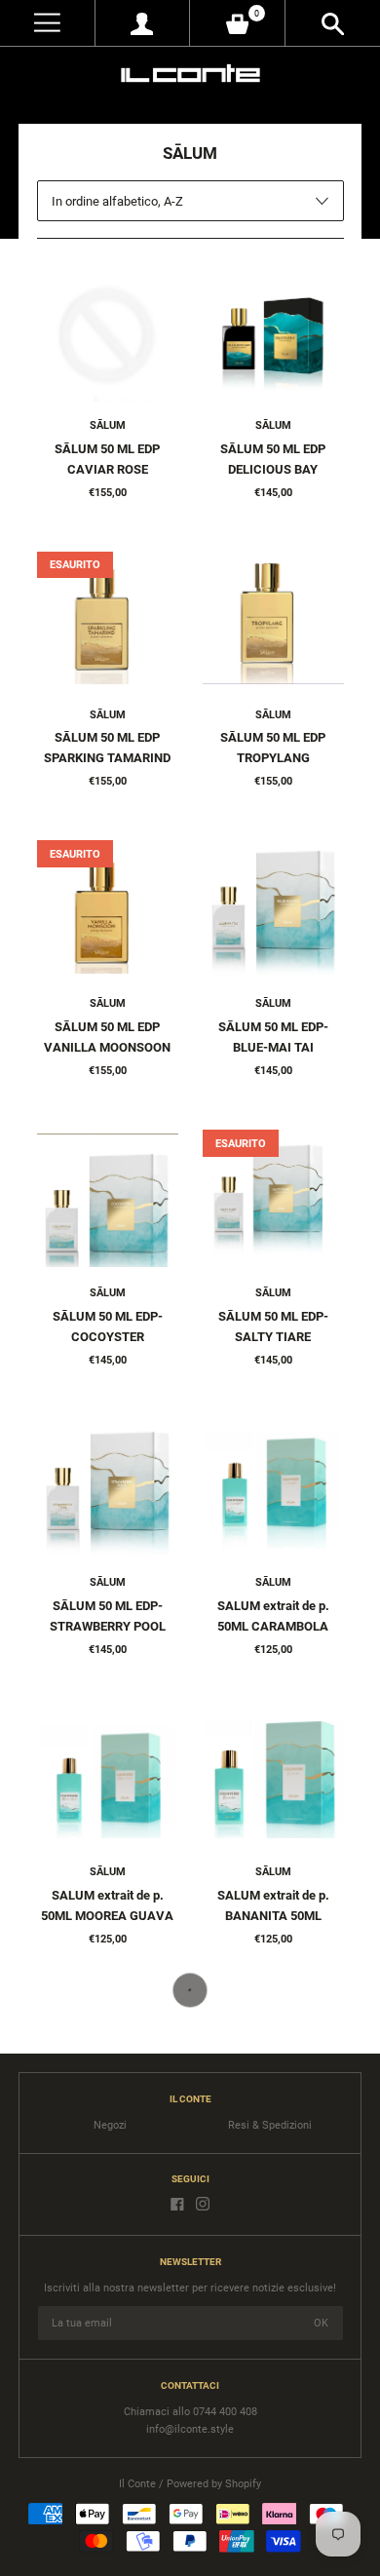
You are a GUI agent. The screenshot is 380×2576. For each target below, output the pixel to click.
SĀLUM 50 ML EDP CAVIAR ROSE (107, 459)
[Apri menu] (47, 23)
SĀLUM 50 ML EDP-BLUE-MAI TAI (273, 1037)
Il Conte (137, 2484)
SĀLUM (108, 425)
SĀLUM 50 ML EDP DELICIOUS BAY (273, 459)
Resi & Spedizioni (270, 2125)
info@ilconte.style (190, 2429)
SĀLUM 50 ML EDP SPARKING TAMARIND (107, 748)
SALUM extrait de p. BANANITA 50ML (273, 1905)
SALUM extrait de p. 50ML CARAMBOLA (273, 1616)
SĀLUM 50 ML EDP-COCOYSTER (108, 1326)
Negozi (110, 2125)
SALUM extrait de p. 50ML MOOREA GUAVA (107, 1905)
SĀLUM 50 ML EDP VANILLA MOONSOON (107, 1037)
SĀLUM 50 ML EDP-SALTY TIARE (273, 1326)
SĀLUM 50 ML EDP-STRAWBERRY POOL (108, 1616)
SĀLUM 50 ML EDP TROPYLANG (273, 748)
